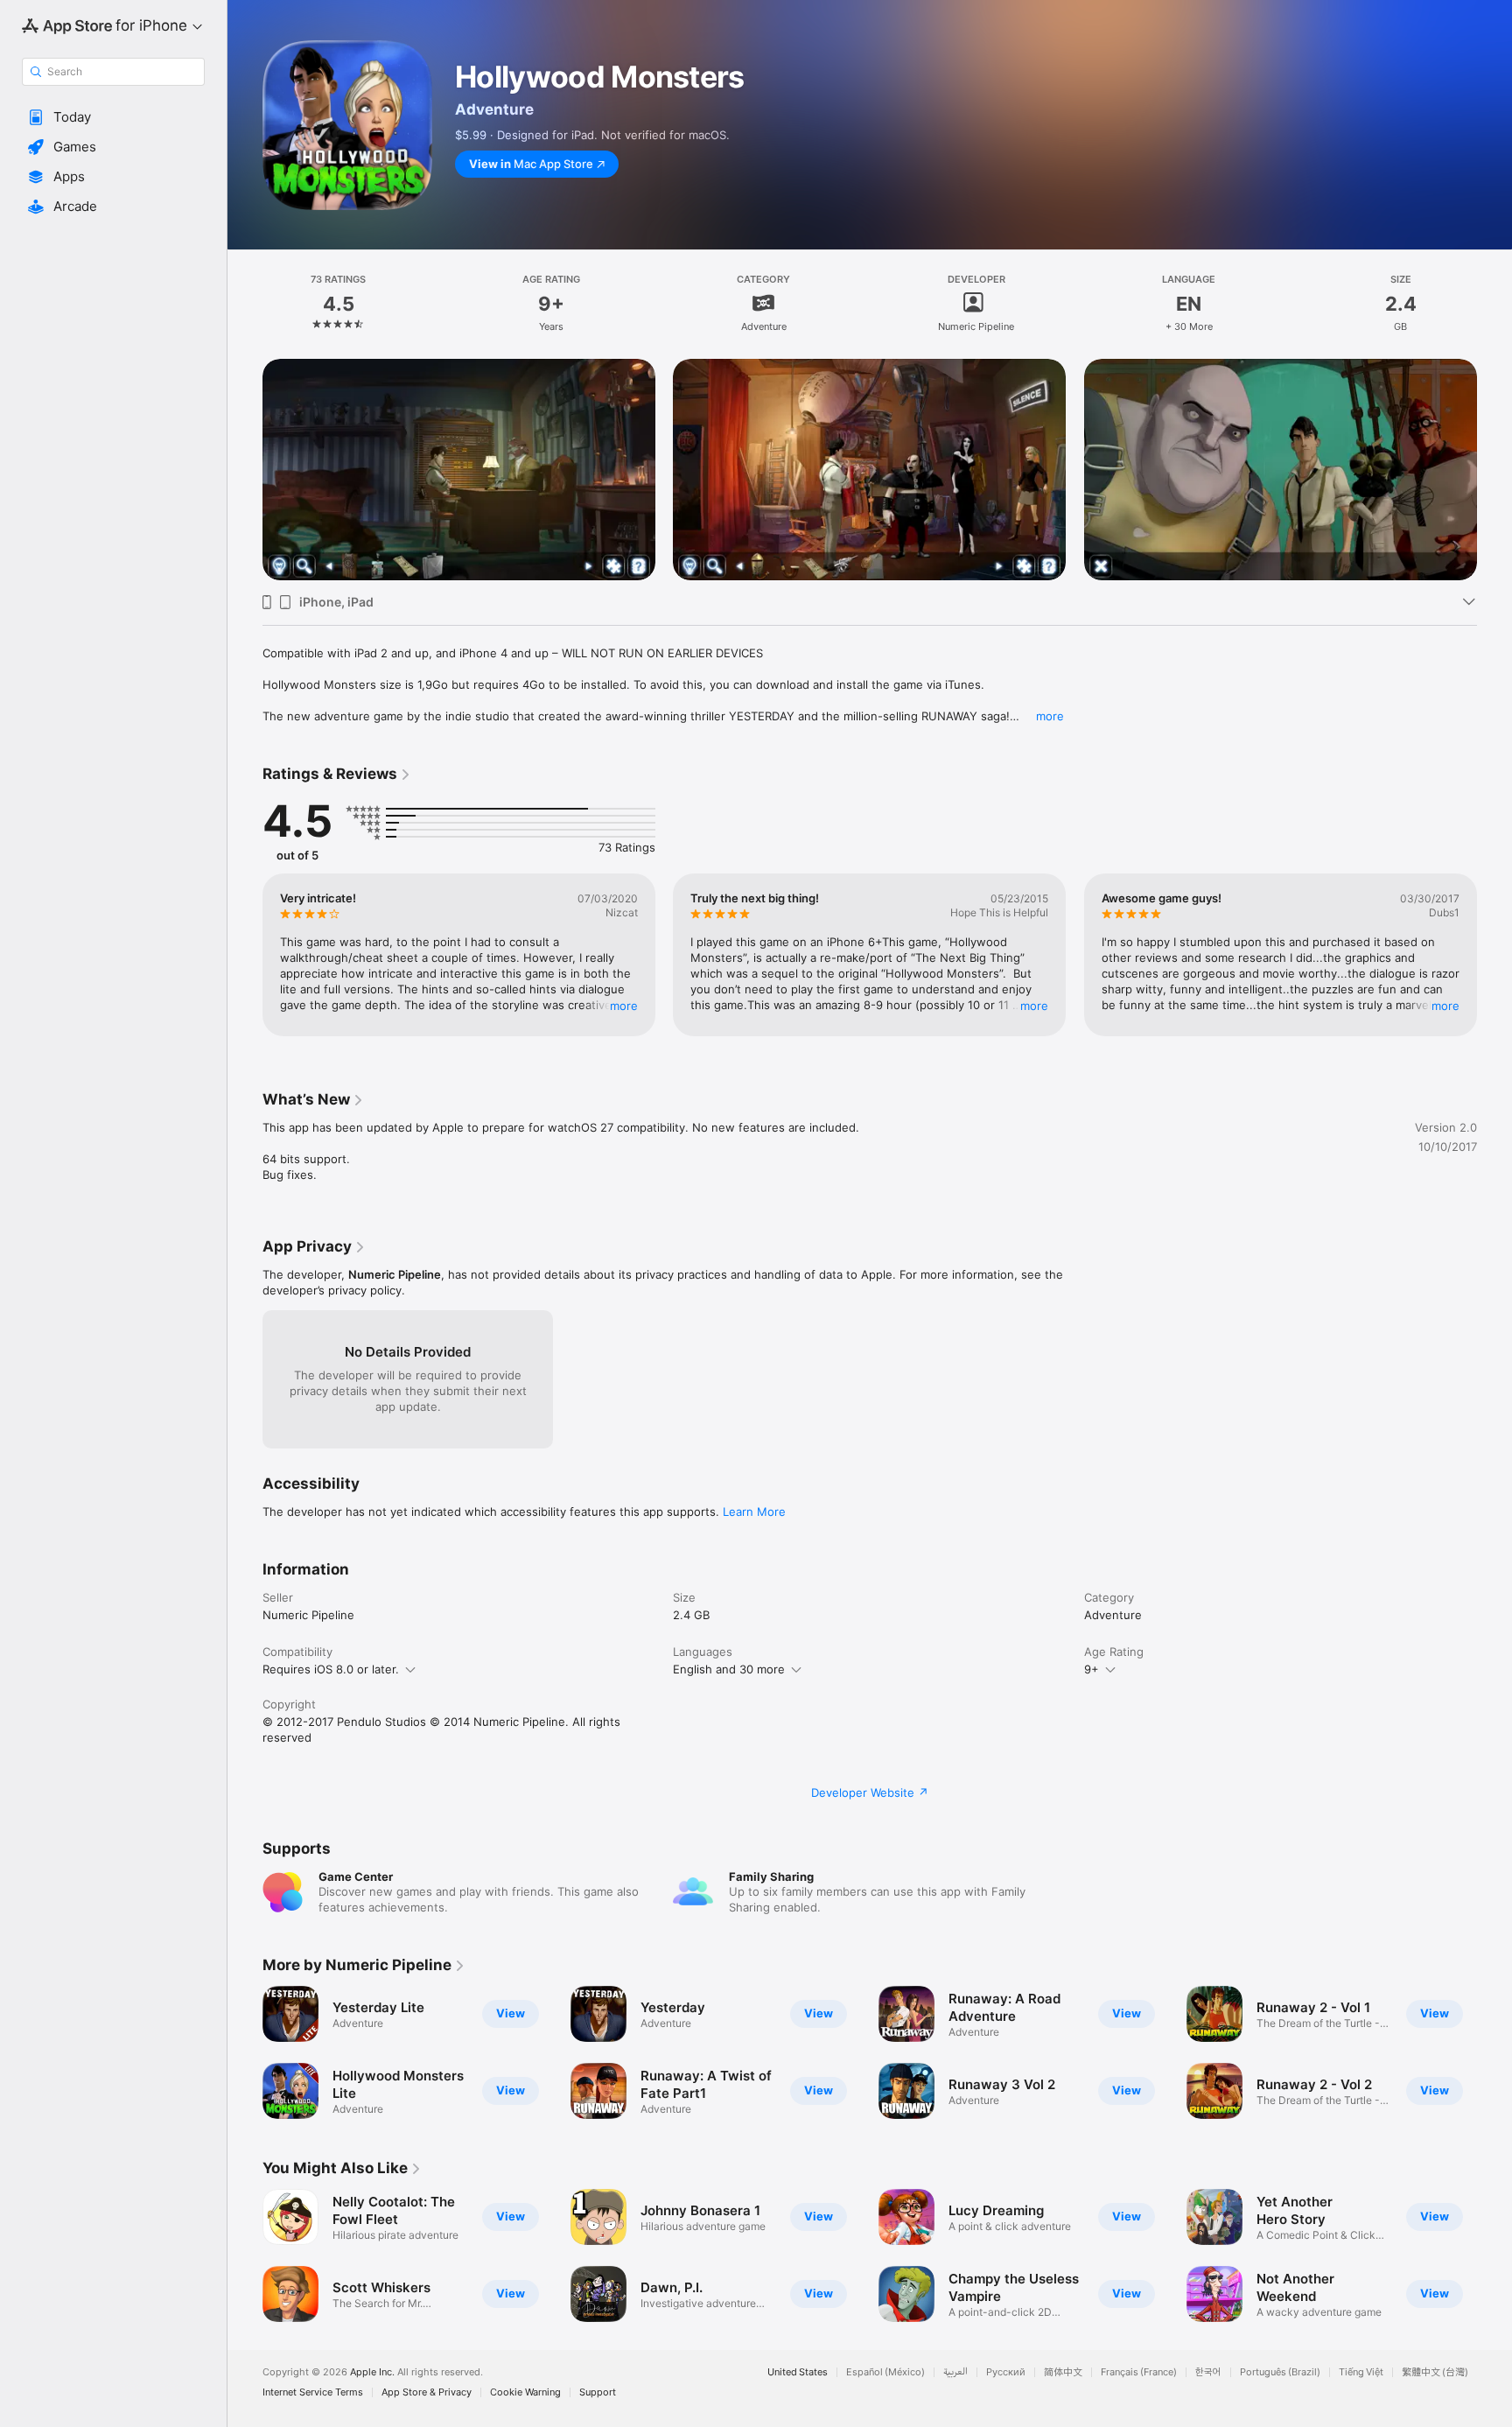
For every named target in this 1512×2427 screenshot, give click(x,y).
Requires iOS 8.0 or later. (331, 1669)
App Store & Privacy (427, 2392)
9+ (1092, 1669)
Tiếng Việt (1361, 2372)
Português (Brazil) (1280, 2372)
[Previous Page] (245, 447)
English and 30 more (729, 1669)
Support (598, 2392)
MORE (624, 1006)
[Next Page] (1494, 447)
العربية (955, 2372)
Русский (1006, 2372)
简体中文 (1063, 2372)
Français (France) (1139, 2372)
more (1050, 716)
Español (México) (885, 2372)
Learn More (754, 1512)
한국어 (1208, 2372)
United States (798, 2372)
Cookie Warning (525, 2392)
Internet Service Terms (313, 2392)
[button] (113, 117)
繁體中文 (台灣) (1435, 2372)
